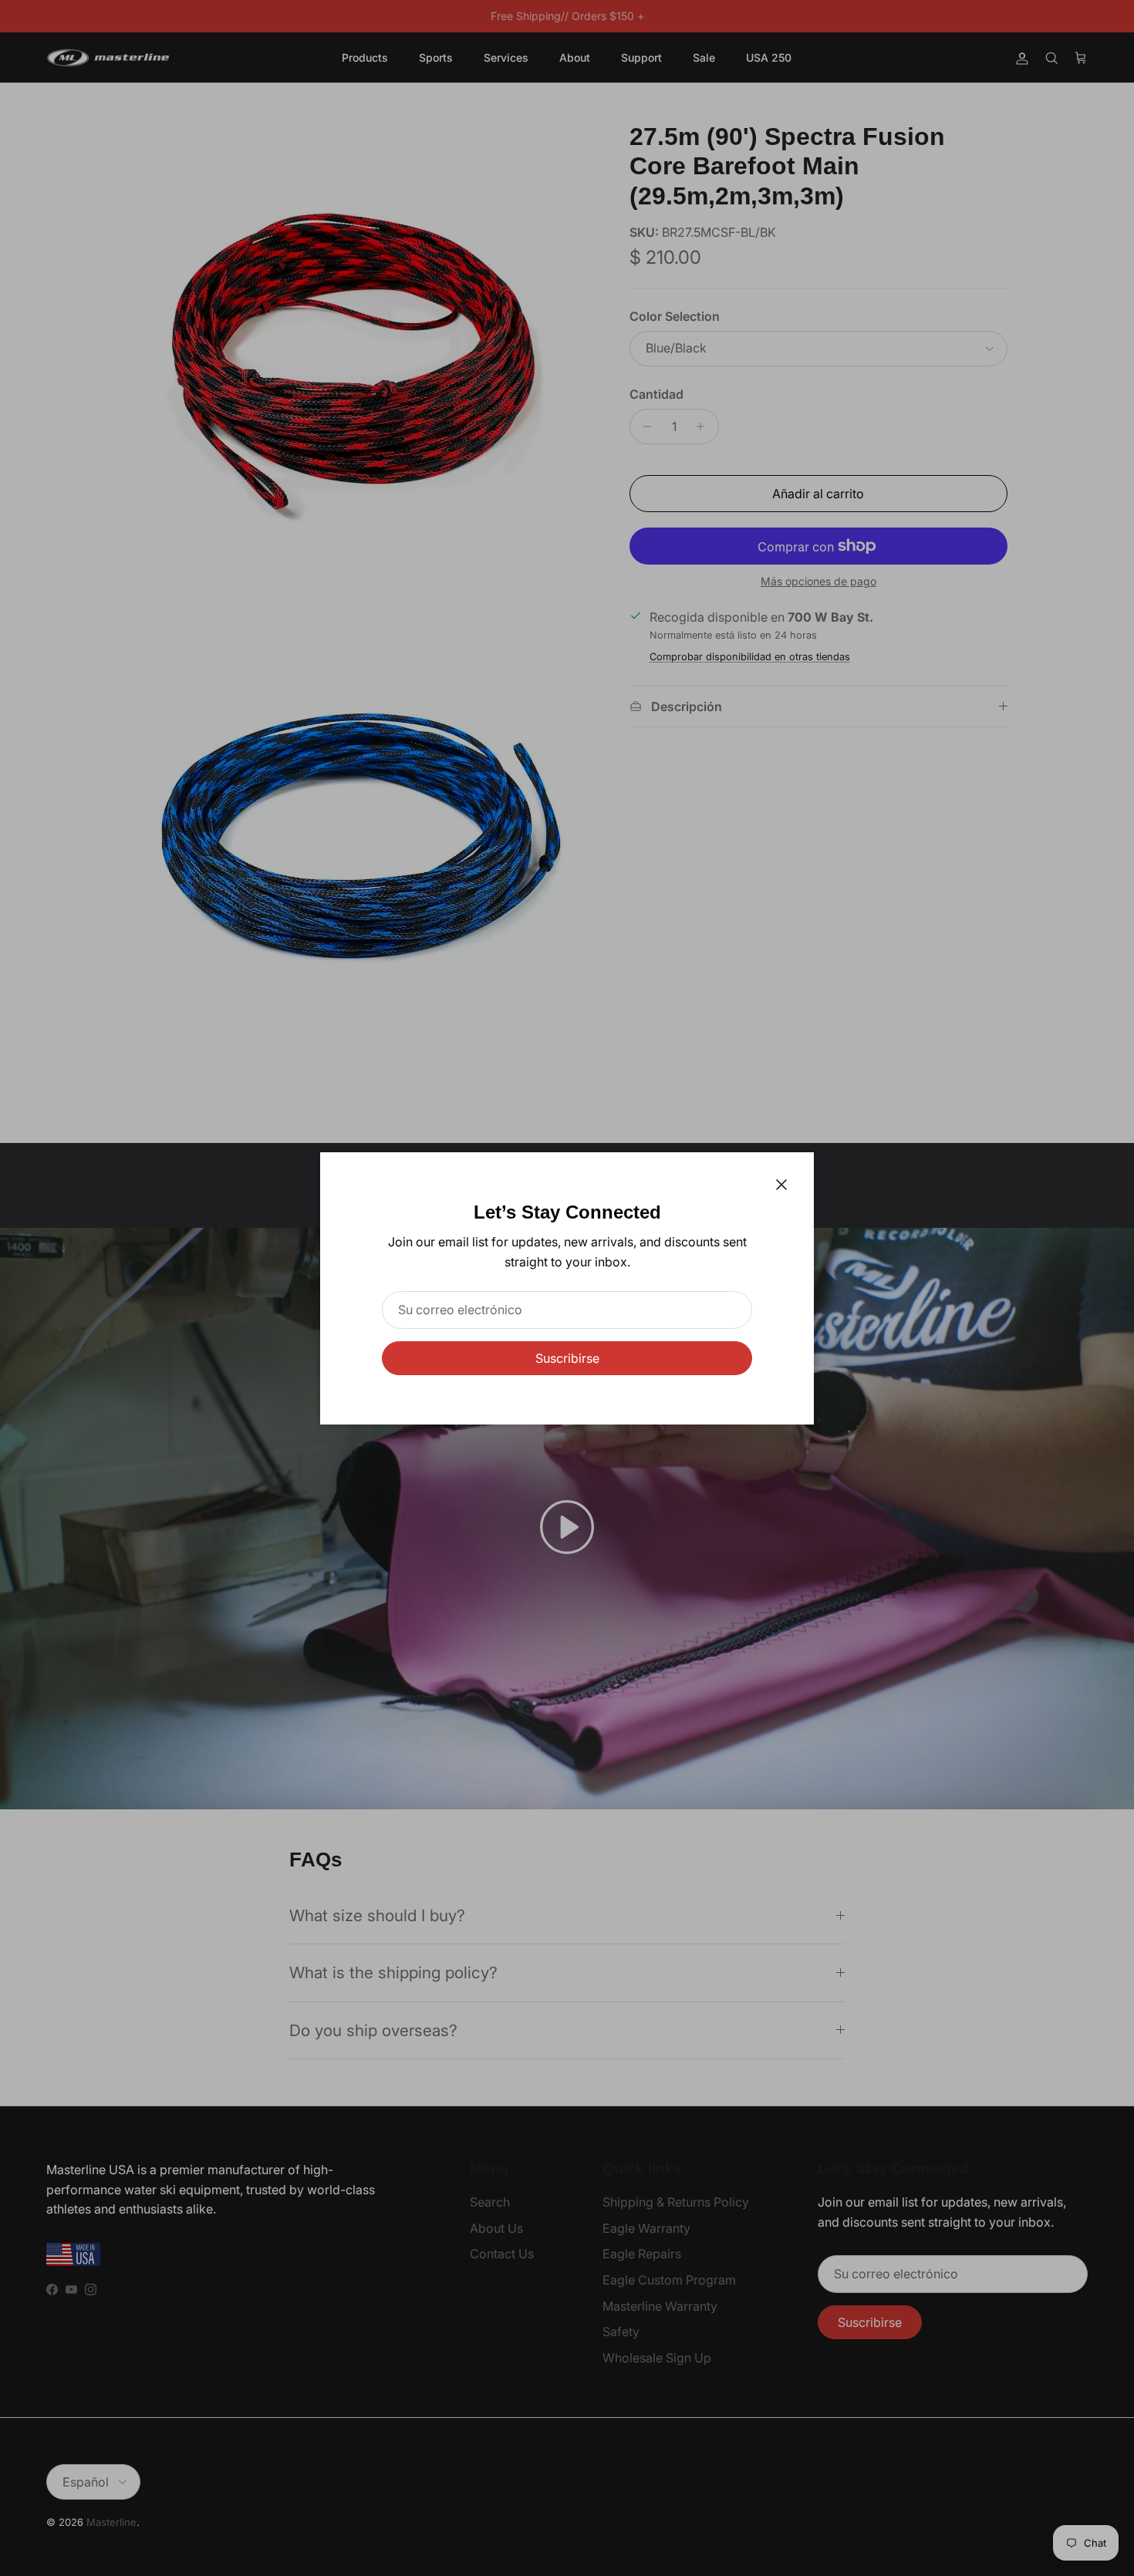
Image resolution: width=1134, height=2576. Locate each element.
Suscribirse (567, 1358)
